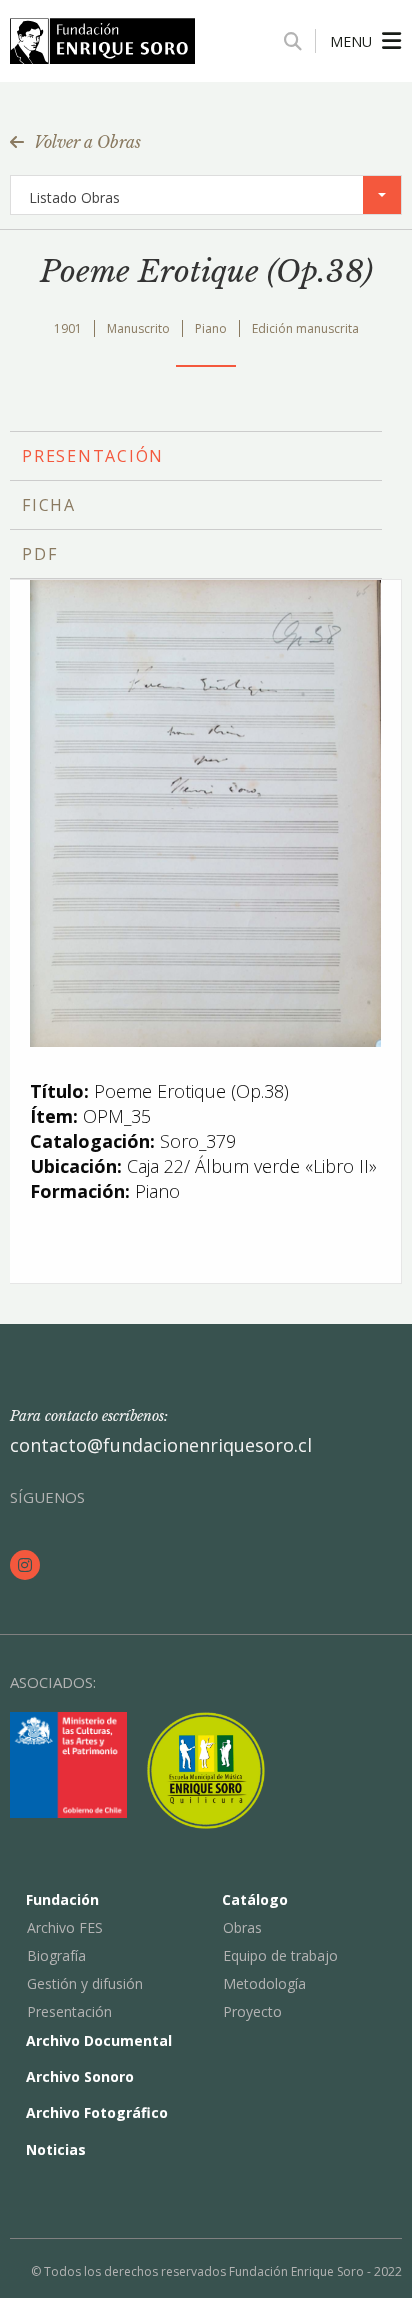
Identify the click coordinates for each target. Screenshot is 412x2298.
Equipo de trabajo (280, 1955)
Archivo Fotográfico (97, 2112)
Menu (351, 41)
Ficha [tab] (49, 505)
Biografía (56, 1955)
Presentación (69, 2011)
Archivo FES (65, 1927)
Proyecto (252, 2011)
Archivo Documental (99, 2040)
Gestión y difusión (85, 1983)
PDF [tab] (39, 554)
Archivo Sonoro (80, 2076)
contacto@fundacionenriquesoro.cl (161, 1445)
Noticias (56, 2149)
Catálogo (255, 1899)
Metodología (264, 1983)
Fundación (62, 1899)
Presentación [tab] (93, 456)
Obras (242, 1927)
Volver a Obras (87, 142)
